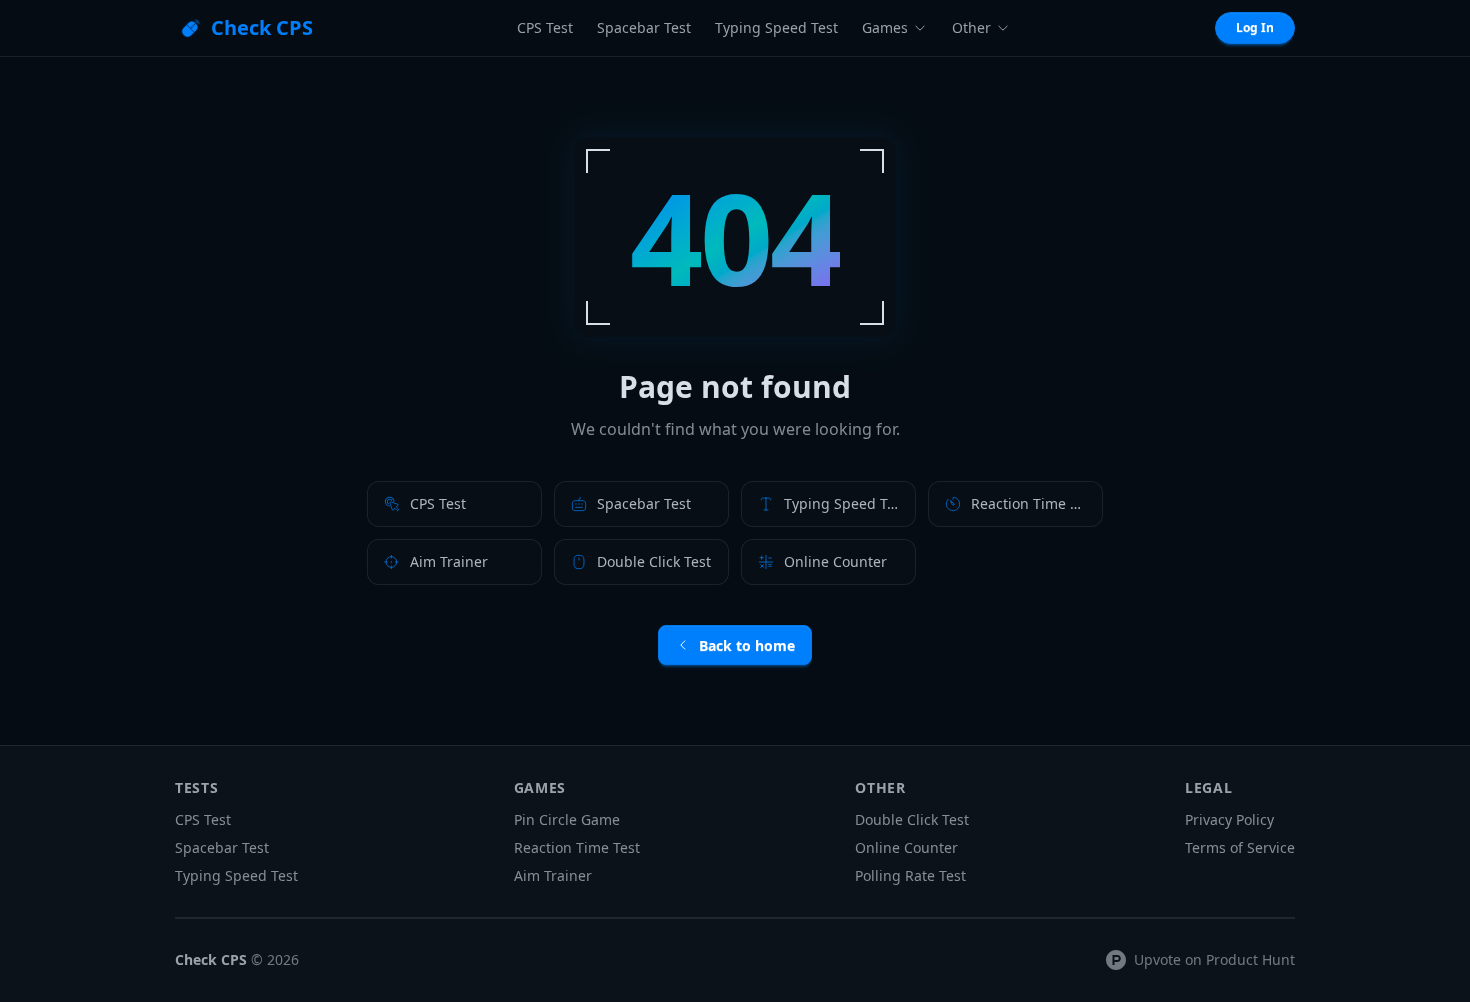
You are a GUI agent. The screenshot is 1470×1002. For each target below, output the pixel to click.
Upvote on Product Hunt (1214, 959)
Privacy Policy (1229, 819)
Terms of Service (1240, 847)
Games (885, 27)
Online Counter (906, 847)
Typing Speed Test (776, 27)
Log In (1255, 27)
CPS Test (545, 27)
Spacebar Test (644, 27)
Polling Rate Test (910, 875)
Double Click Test (912, 819)
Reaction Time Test (577, 847)
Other (971, 27)
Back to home (747, 645)
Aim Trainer (553, 875)
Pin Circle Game (567, 819)
